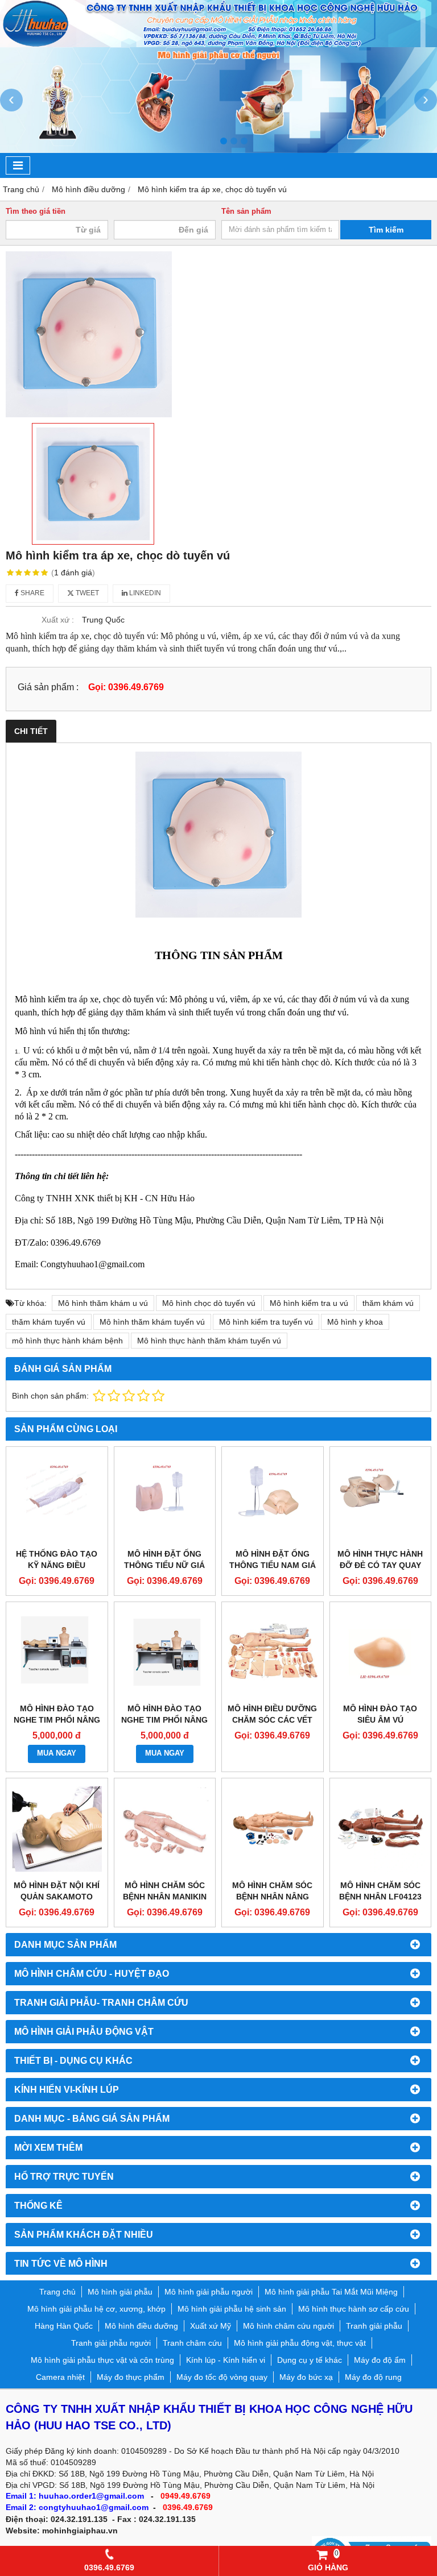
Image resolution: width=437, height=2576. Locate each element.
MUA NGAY (57, 1753)
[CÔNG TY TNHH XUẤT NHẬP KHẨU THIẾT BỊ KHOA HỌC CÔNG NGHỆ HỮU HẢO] (218, 44)
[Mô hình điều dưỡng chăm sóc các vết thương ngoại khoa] (273, 1653)
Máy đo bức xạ (306, 2377)
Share (32, 593)
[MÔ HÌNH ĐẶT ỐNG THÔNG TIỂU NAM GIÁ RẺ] (273, 1498)
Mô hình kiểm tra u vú (309, 1303)
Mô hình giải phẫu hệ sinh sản (232, 2309)
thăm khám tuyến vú (49, 1322)
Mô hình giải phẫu (120, 2292)
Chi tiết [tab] (31, 731)
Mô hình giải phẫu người (209, 2292)
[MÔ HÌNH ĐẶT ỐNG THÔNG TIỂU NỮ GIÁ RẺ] (165, 1498)
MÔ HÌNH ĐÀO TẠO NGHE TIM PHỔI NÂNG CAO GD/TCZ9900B (57, 1720)
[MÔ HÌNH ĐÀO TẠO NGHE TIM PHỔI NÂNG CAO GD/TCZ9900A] (165, 1653)
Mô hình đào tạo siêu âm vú (380, 1714)
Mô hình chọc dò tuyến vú (209, 1303)
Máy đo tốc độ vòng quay (222, 2377)
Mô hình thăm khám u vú (103, 1303)
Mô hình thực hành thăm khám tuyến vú (209, 1341)
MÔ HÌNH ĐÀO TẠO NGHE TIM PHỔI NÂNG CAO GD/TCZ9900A (164, 1720)
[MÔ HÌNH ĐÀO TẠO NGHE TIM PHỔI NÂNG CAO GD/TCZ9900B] (57, 1653)
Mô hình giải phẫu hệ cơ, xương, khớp (96, 2309)
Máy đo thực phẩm (131, 2377)
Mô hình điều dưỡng (141, 2326)
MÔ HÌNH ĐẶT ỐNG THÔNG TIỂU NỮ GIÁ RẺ (164, 1565)
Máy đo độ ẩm (380, 2360)
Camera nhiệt (60, 2377)
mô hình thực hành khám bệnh (67, 1341)
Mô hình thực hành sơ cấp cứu (354, 2309)
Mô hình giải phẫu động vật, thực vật (300, 2343)
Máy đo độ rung (373, 2377)
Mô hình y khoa (355, 1322)
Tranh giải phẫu (374, 2326)
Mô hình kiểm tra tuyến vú (266, 1322)
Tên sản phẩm (246, 211)
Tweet (86, 593)
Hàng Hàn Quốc (64, 2326)
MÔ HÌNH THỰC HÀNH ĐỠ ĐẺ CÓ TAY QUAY (380, 1559)
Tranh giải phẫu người (111, 2343)
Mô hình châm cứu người (288, 2326)
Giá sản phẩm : (48, 687)
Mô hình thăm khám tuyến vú (152, 1322)
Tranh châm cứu (192, 2343)
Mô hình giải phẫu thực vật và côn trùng (102, 2360)
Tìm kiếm (386, 230)
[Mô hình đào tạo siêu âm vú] (381, 1653)
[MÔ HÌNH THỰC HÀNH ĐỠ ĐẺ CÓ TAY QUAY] (381, 1498)
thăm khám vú (388, 1303)
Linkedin (144, 593)
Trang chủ (57, 2292)
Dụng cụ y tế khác (310, 2360)
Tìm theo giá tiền (36, 211)
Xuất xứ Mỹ (211, 2326)
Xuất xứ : (58, 620)
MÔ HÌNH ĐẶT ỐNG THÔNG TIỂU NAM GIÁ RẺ (273, 1565)
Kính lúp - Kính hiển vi (226, 2360)
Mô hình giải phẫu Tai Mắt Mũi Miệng (331, 2292)
